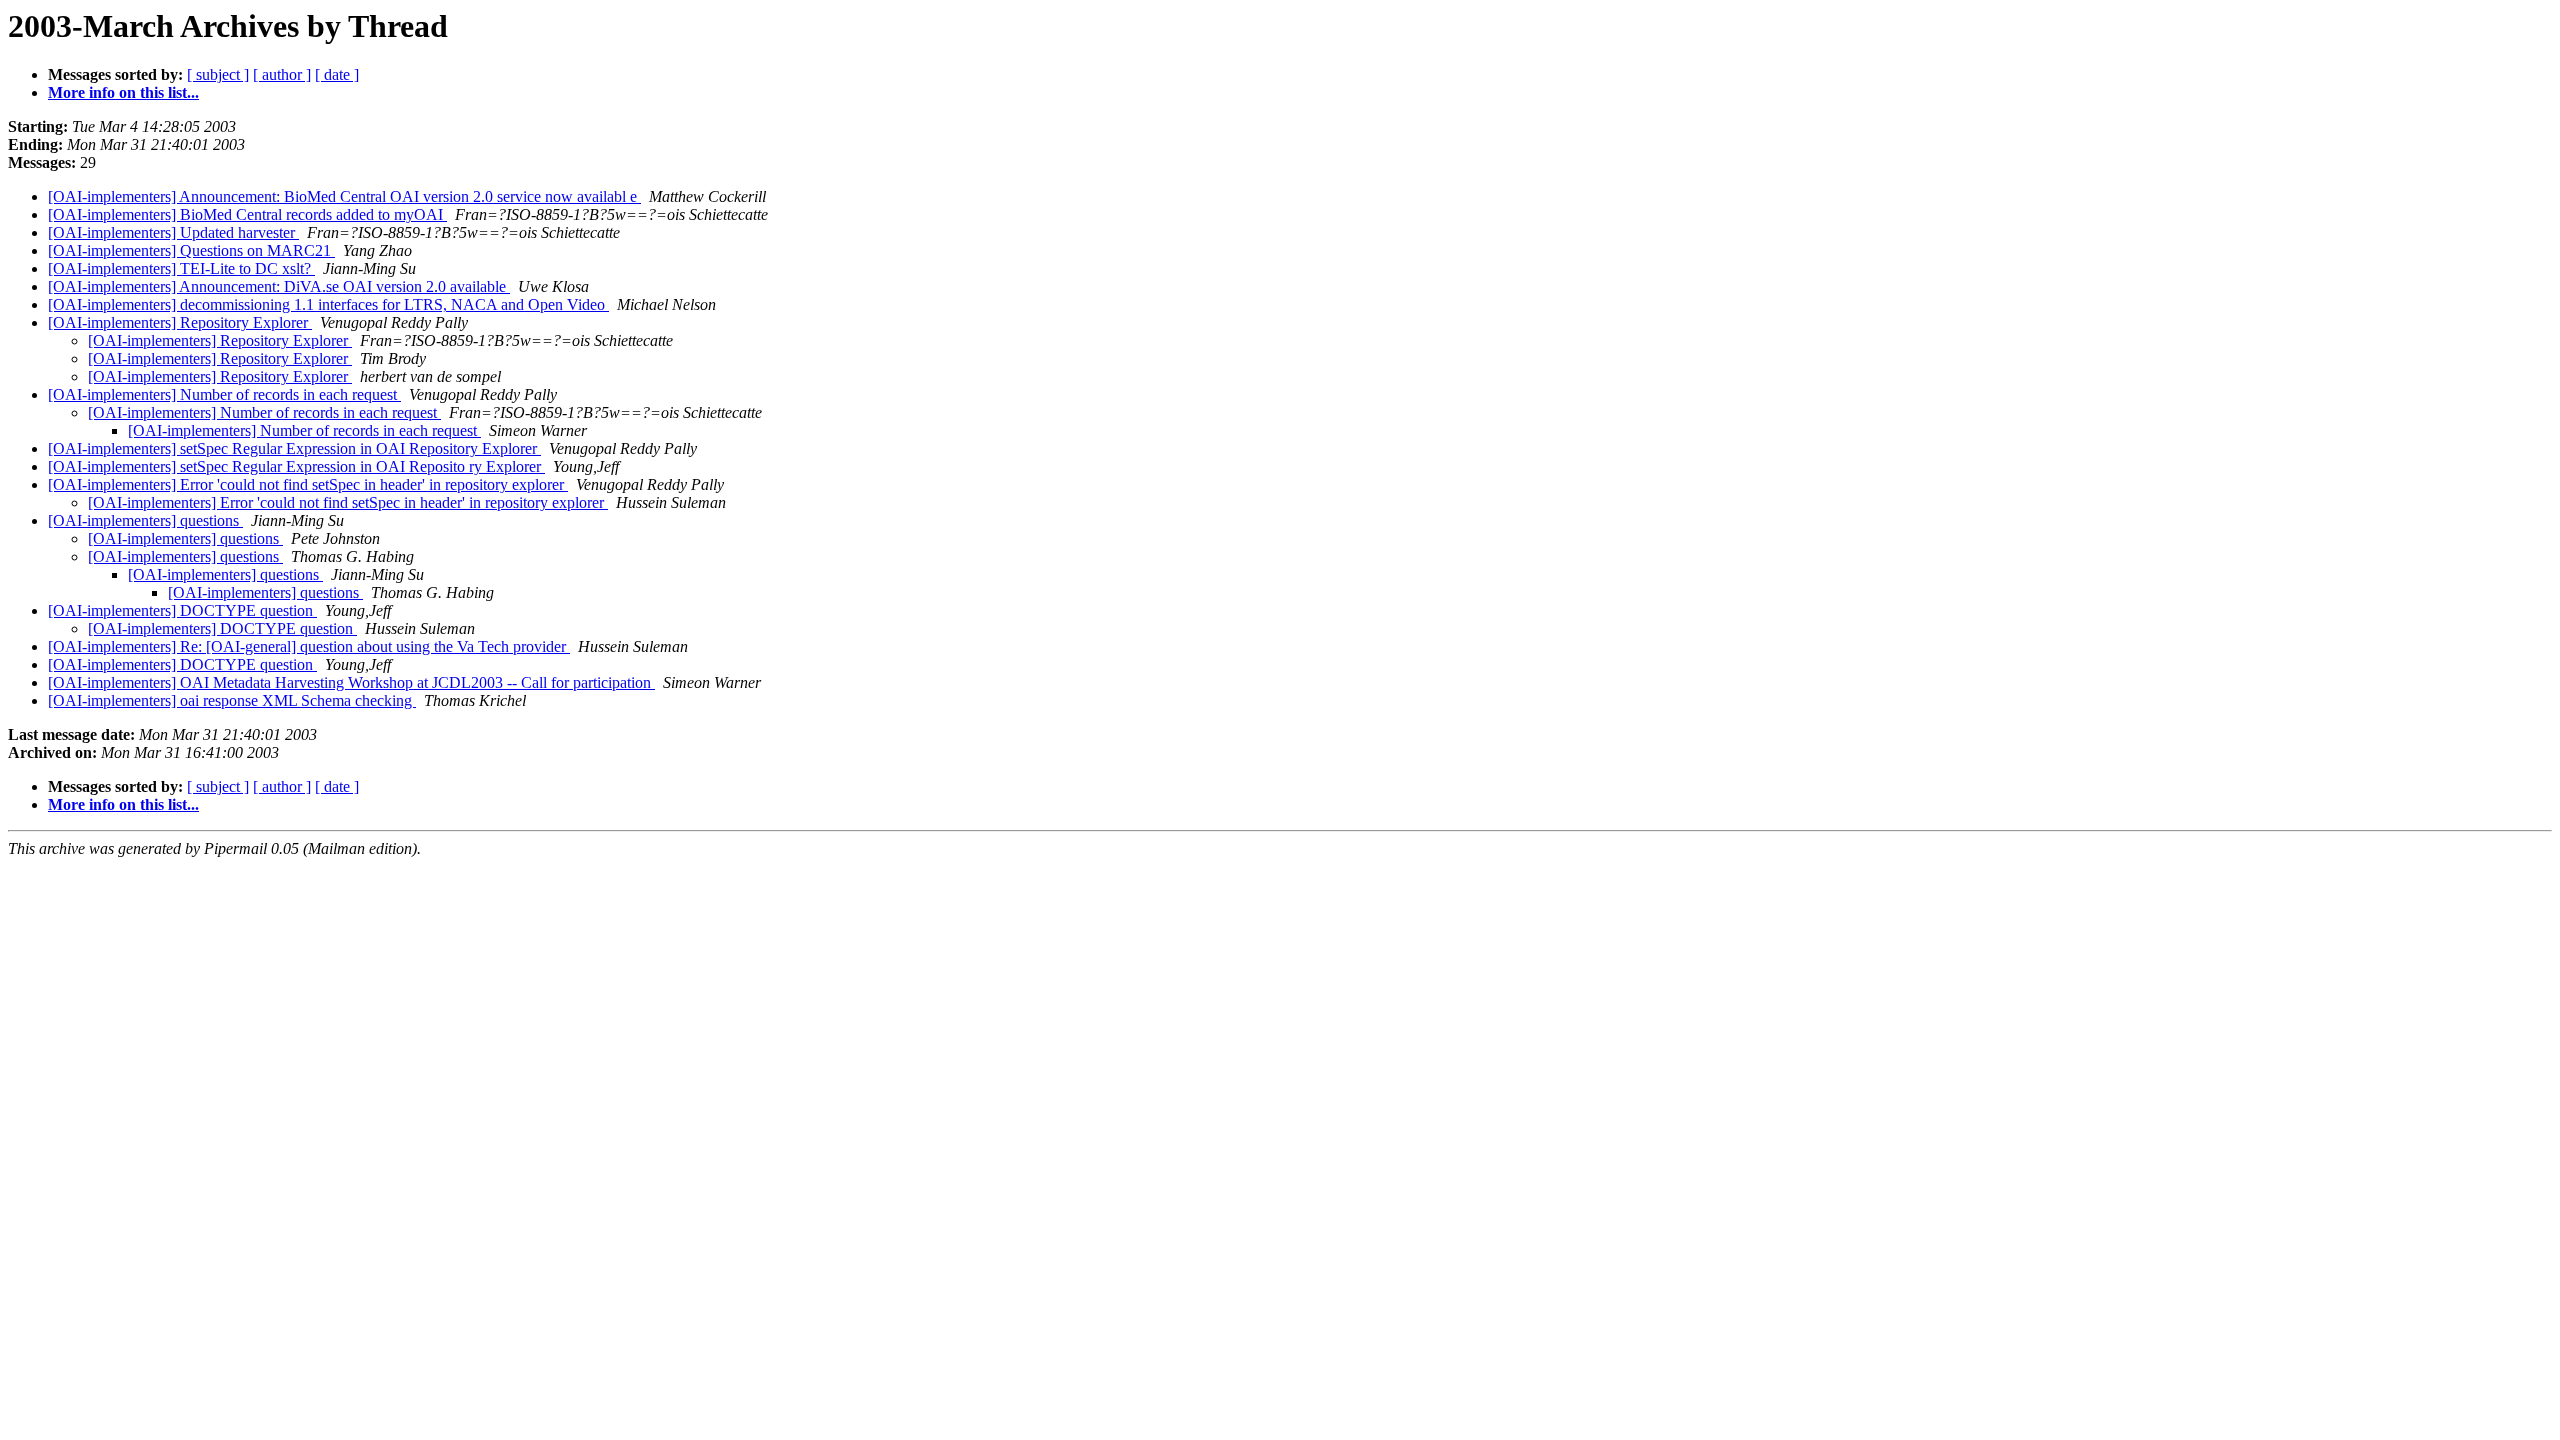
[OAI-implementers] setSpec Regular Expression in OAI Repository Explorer (294, 448)
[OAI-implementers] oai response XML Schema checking (232, 700)
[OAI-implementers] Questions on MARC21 (191, 250)
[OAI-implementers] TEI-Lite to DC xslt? (181, 268)
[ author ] (282, 74)
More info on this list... (123, 92)
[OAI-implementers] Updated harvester (173, 232)
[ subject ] (218, 74)
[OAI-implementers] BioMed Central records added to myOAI (247, 214)
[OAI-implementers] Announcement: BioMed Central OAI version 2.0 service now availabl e (344, 196)
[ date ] (337, 74)
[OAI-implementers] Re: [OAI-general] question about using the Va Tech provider (309, 646)
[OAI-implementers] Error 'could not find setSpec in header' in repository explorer (308, 484)
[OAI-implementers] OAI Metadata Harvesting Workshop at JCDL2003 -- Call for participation (351, 682)
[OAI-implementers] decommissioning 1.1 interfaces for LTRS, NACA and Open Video (328, 304)
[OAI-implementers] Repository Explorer (180, 322)
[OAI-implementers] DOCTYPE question (182, 610)
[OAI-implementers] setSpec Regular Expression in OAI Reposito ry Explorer (296, 466)
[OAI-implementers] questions (145, 520)
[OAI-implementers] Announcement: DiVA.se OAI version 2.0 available (279, 286)
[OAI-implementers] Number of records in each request (224, 394)
